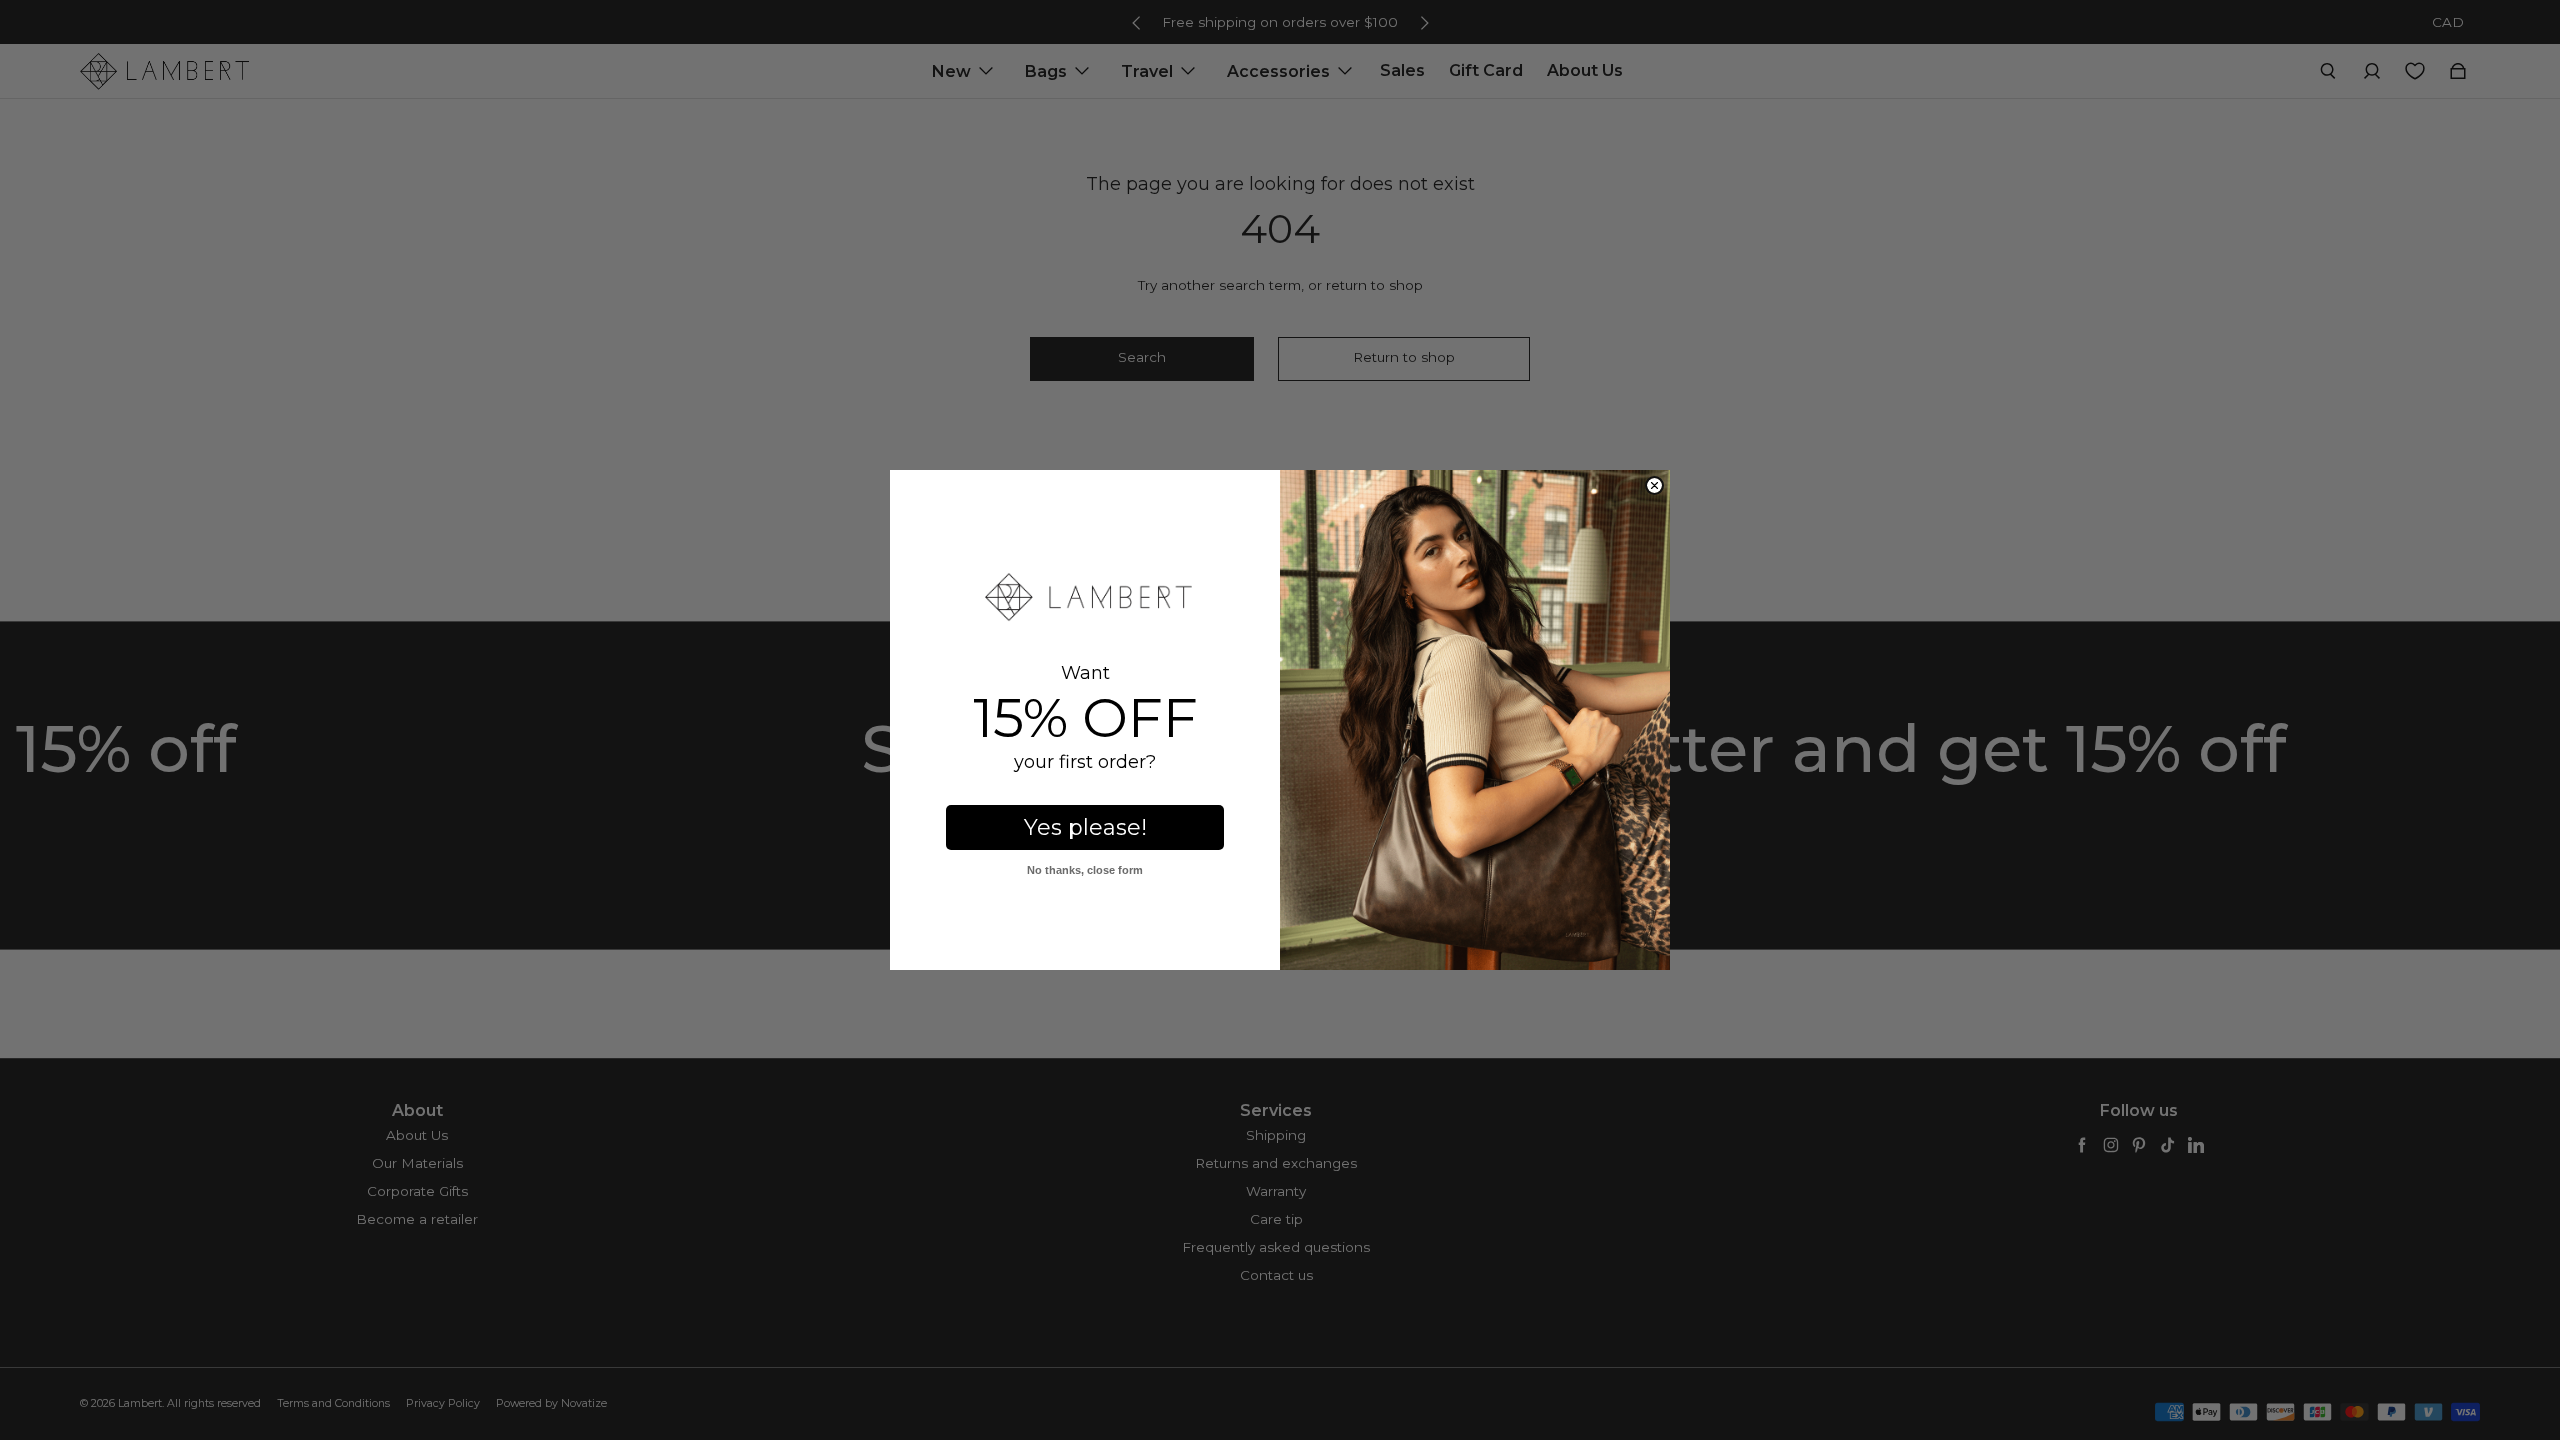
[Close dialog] (1654, 485)
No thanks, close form (1085, 870)
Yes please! (1085, 827)
